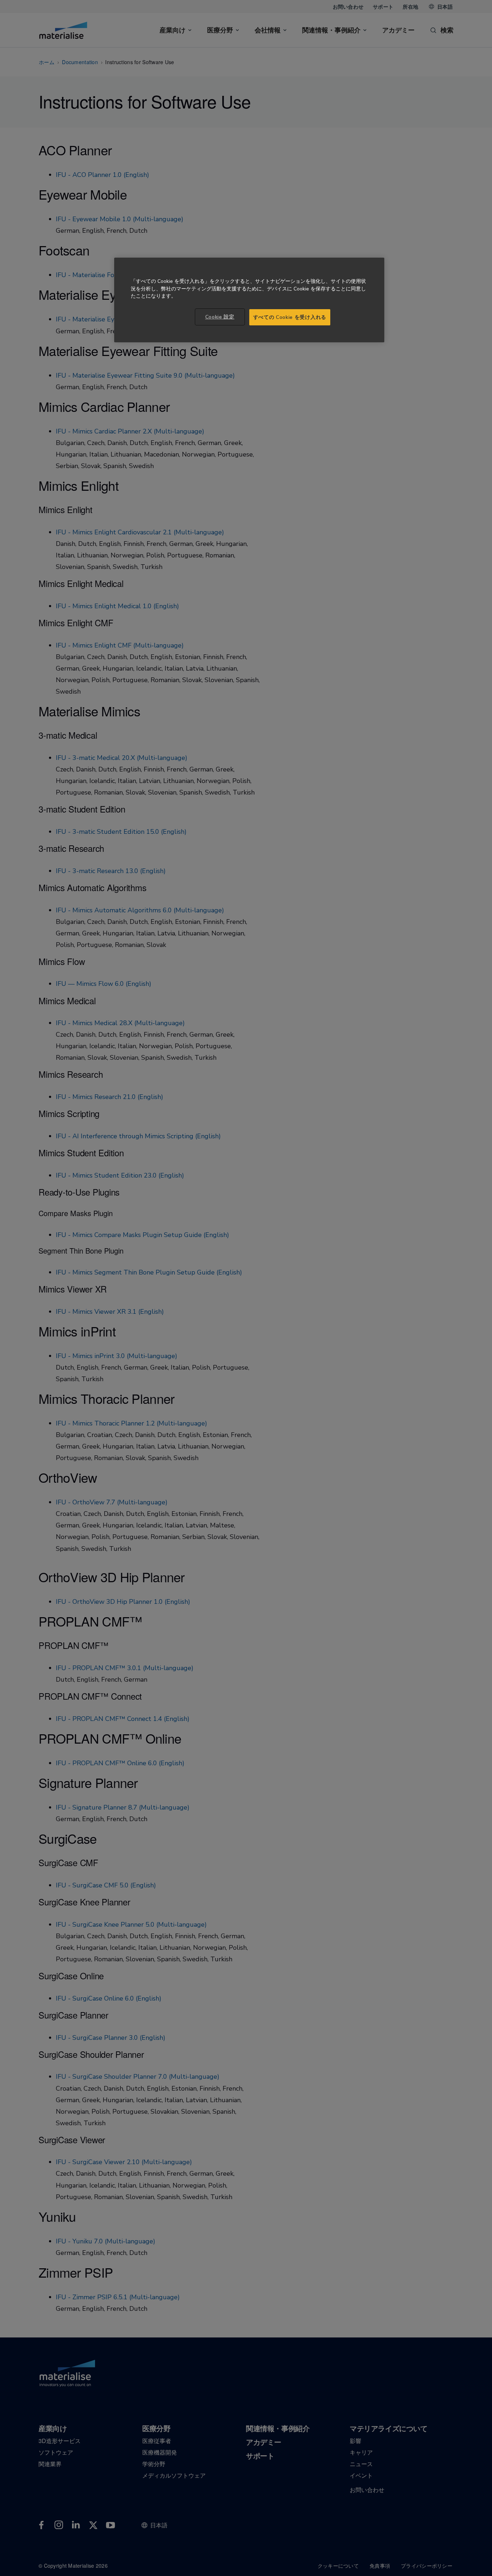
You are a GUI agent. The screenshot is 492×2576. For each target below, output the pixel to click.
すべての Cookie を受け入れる (290, 317)
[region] (249, 300)
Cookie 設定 (220, 317)
